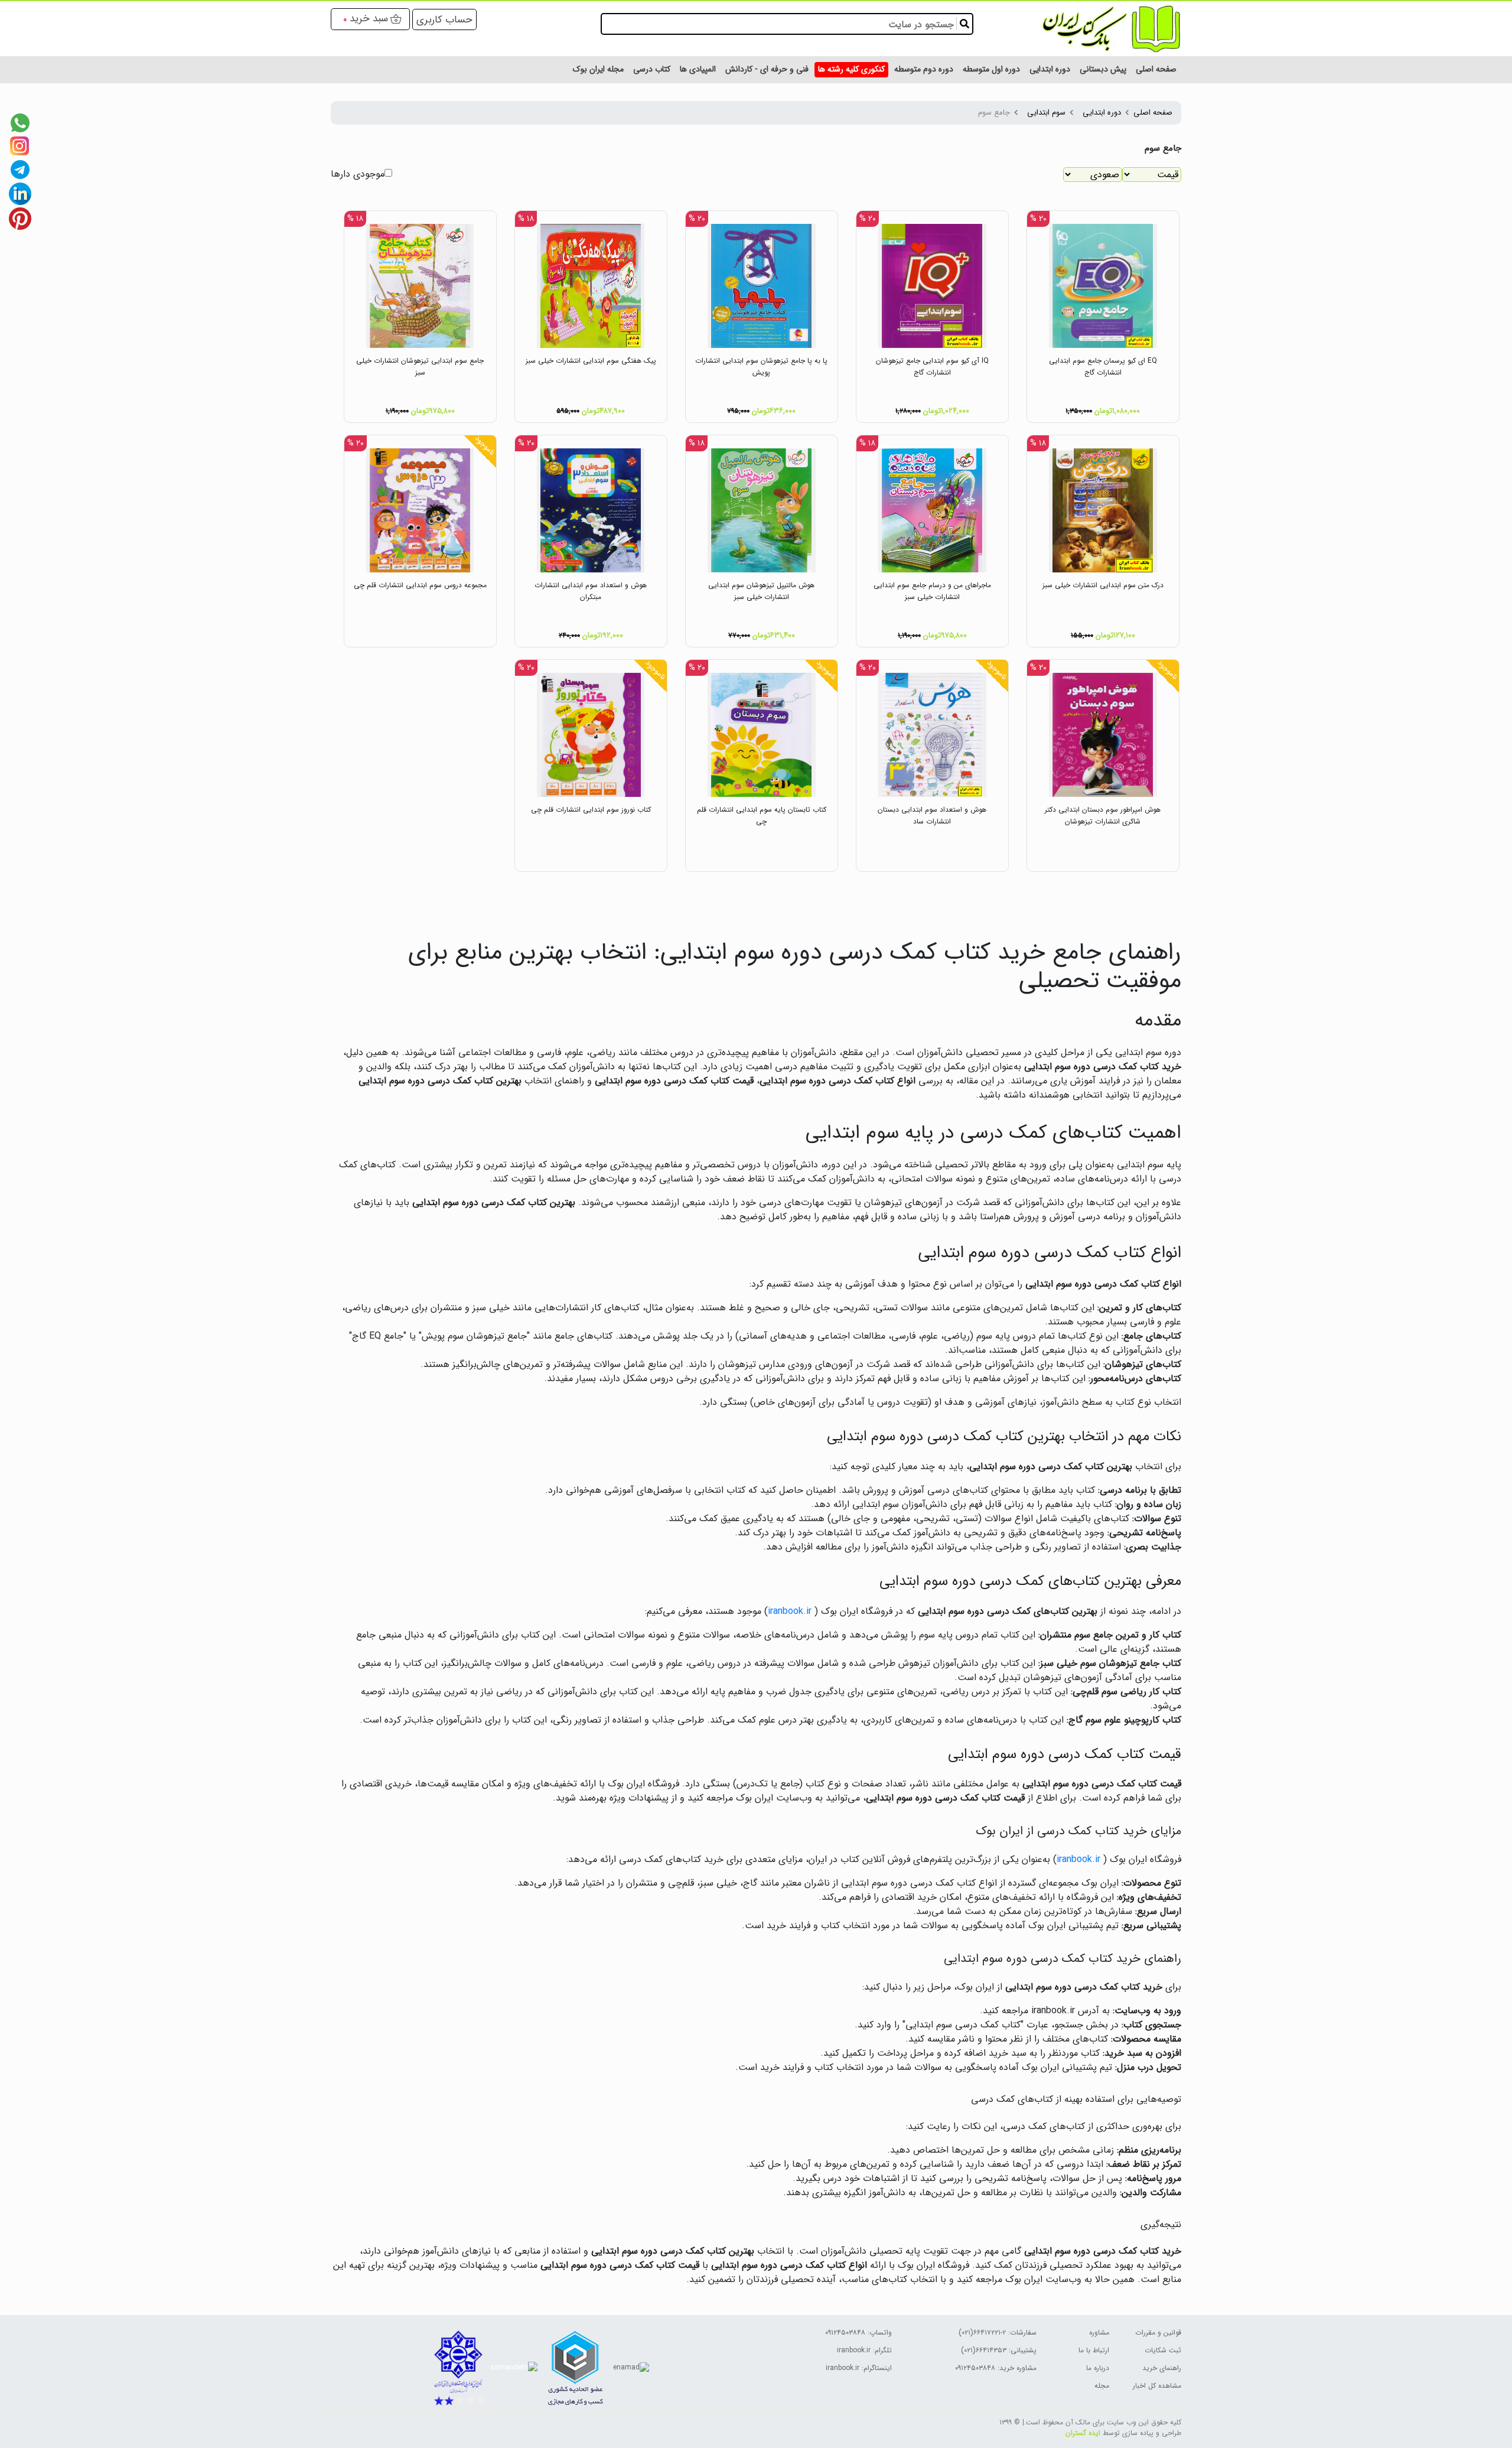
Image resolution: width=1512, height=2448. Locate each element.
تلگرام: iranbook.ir (864, 2350)
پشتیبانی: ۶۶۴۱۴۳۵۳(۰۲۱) (999, 2350)
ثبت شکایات (1163, 2350)
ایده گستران (1083, 2433)
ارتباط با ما (1094, 2350)
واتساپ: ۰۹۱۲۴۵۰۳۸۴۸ (858, 2333)
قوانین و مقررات (1158, 2333)
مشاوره (1099, 2333)
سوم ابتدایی (1046, 113)
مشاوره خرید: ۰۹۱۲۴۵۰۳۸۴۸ (996, 2368)
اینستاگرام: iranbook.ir (859, 2368)
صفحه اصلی (1153, 113)
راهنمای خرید (1162, 2368)
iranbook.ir (790, 1611)
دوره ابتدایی (1102, 113)
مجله (1102, 2386)
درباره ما (1098, 2368)
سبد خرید (369, 18)
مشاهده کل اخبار (1157, 2386)
